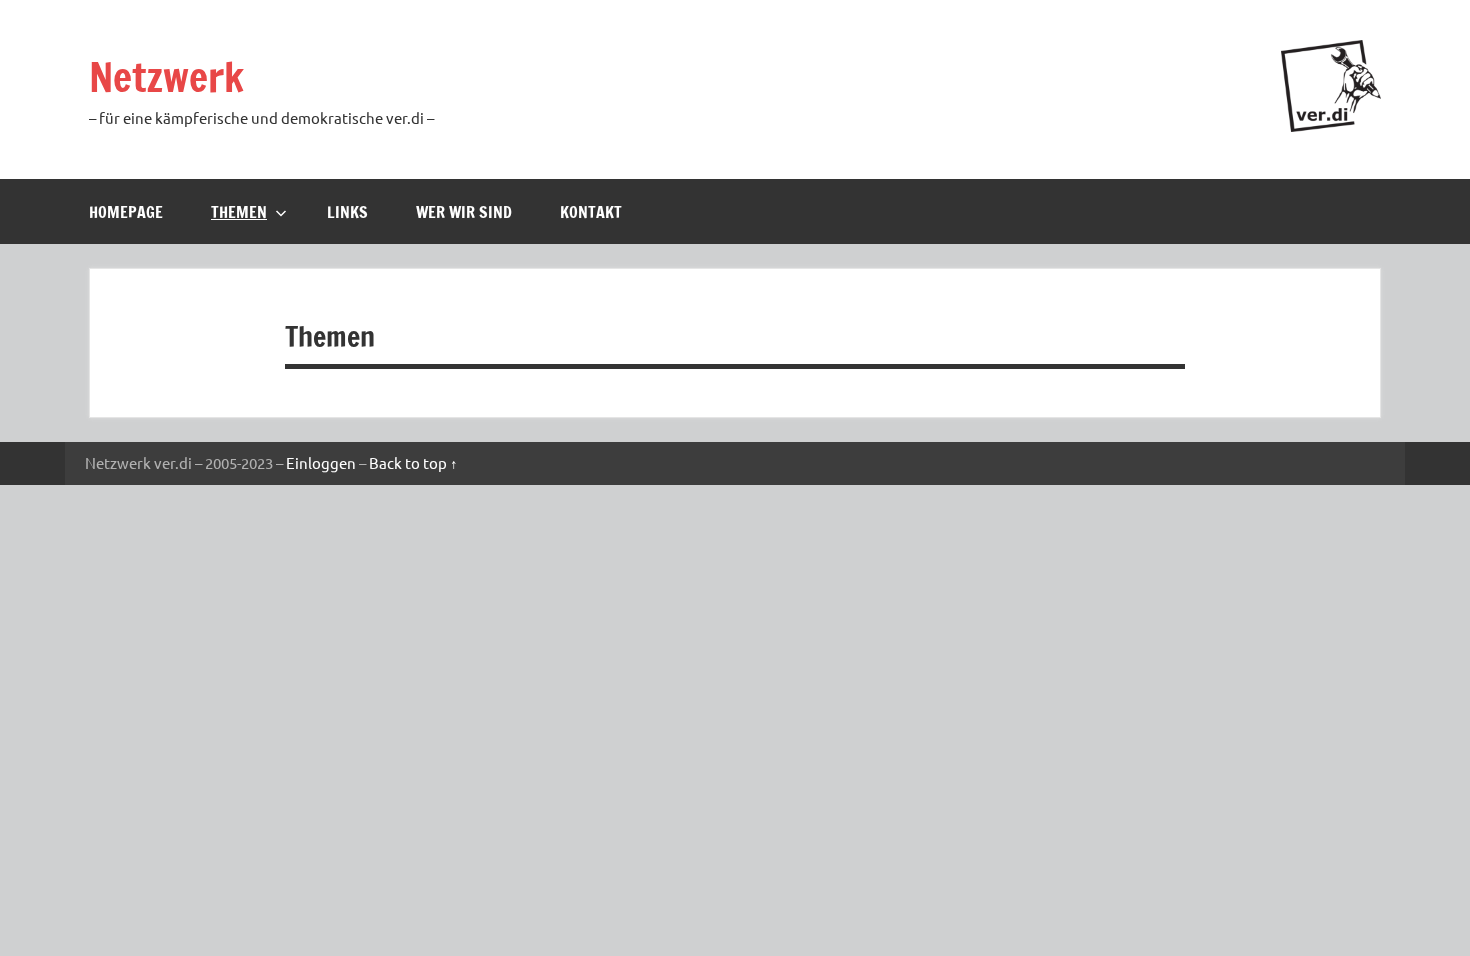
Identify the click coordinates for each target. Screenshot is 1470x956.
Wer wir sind (464, 212)
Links (347, 212)
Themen (239, 212)
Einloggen (321, 462)
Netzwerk (166, 76)
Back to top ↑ (413, 462)
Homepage (126, 212)
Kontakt (591, 212)
